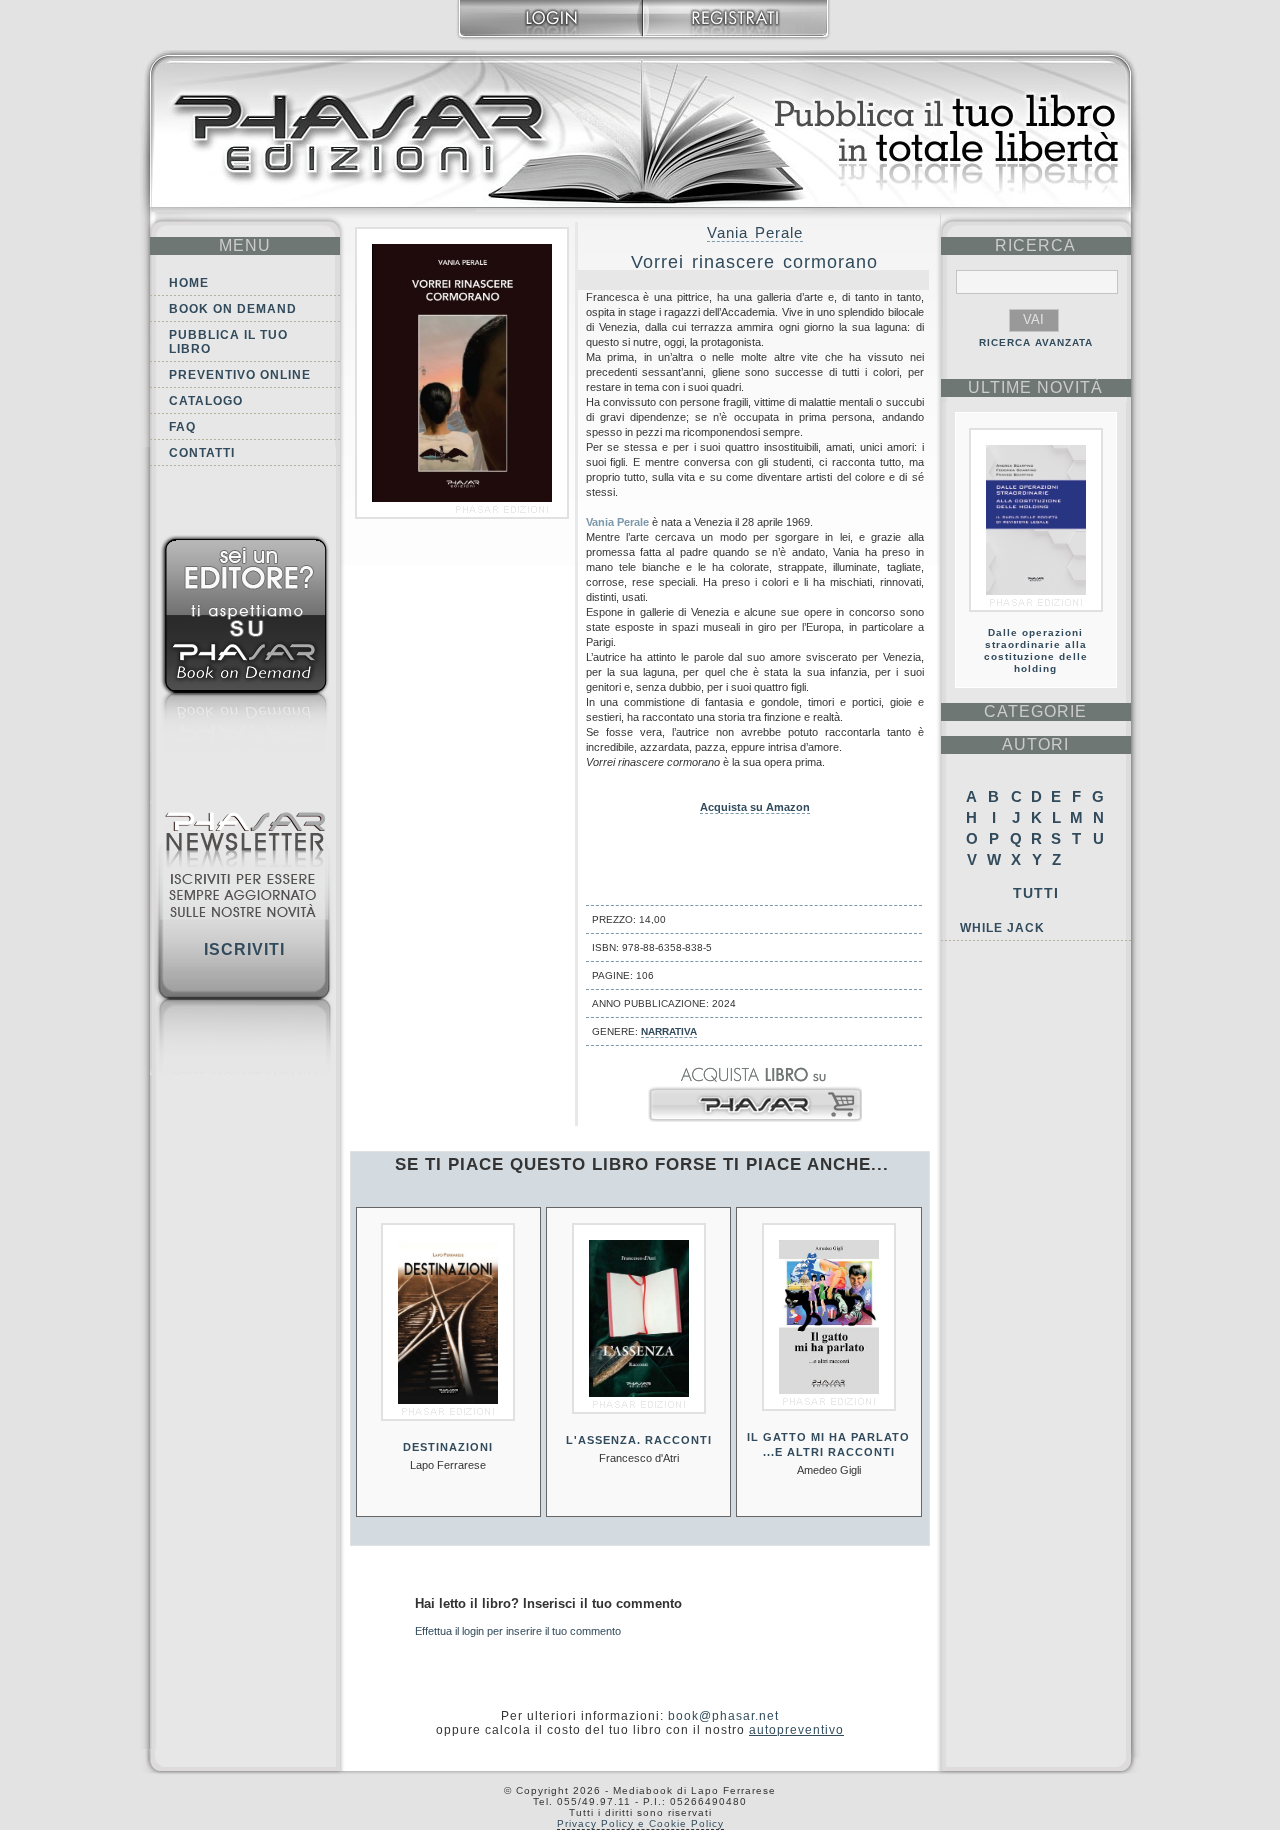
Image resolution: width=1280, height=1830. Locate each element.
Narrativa (669, 1031)
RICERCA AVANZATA (1036, 342)
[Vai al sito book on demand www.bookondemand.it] (245, 647)
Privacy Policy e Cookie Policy (640, 1823)
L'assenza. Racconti (639, 1440)
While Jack (1002, 928)
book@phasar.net (723, 1716)
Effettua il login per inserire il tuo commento (518, 1631)
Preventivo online (240, 375)
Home (189, 283)
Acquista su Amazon (755, 807)
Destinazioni (448, 1447)
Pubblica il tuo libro (228, 342)
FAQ (182, 427)
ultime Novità (1035, 387)
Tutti (1036, 893)
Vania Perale (755, 232)
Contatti (202, 453)
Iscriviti (244, 949)
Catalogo (206, 401)
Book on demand (233, 309)
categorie (1035, 711)
